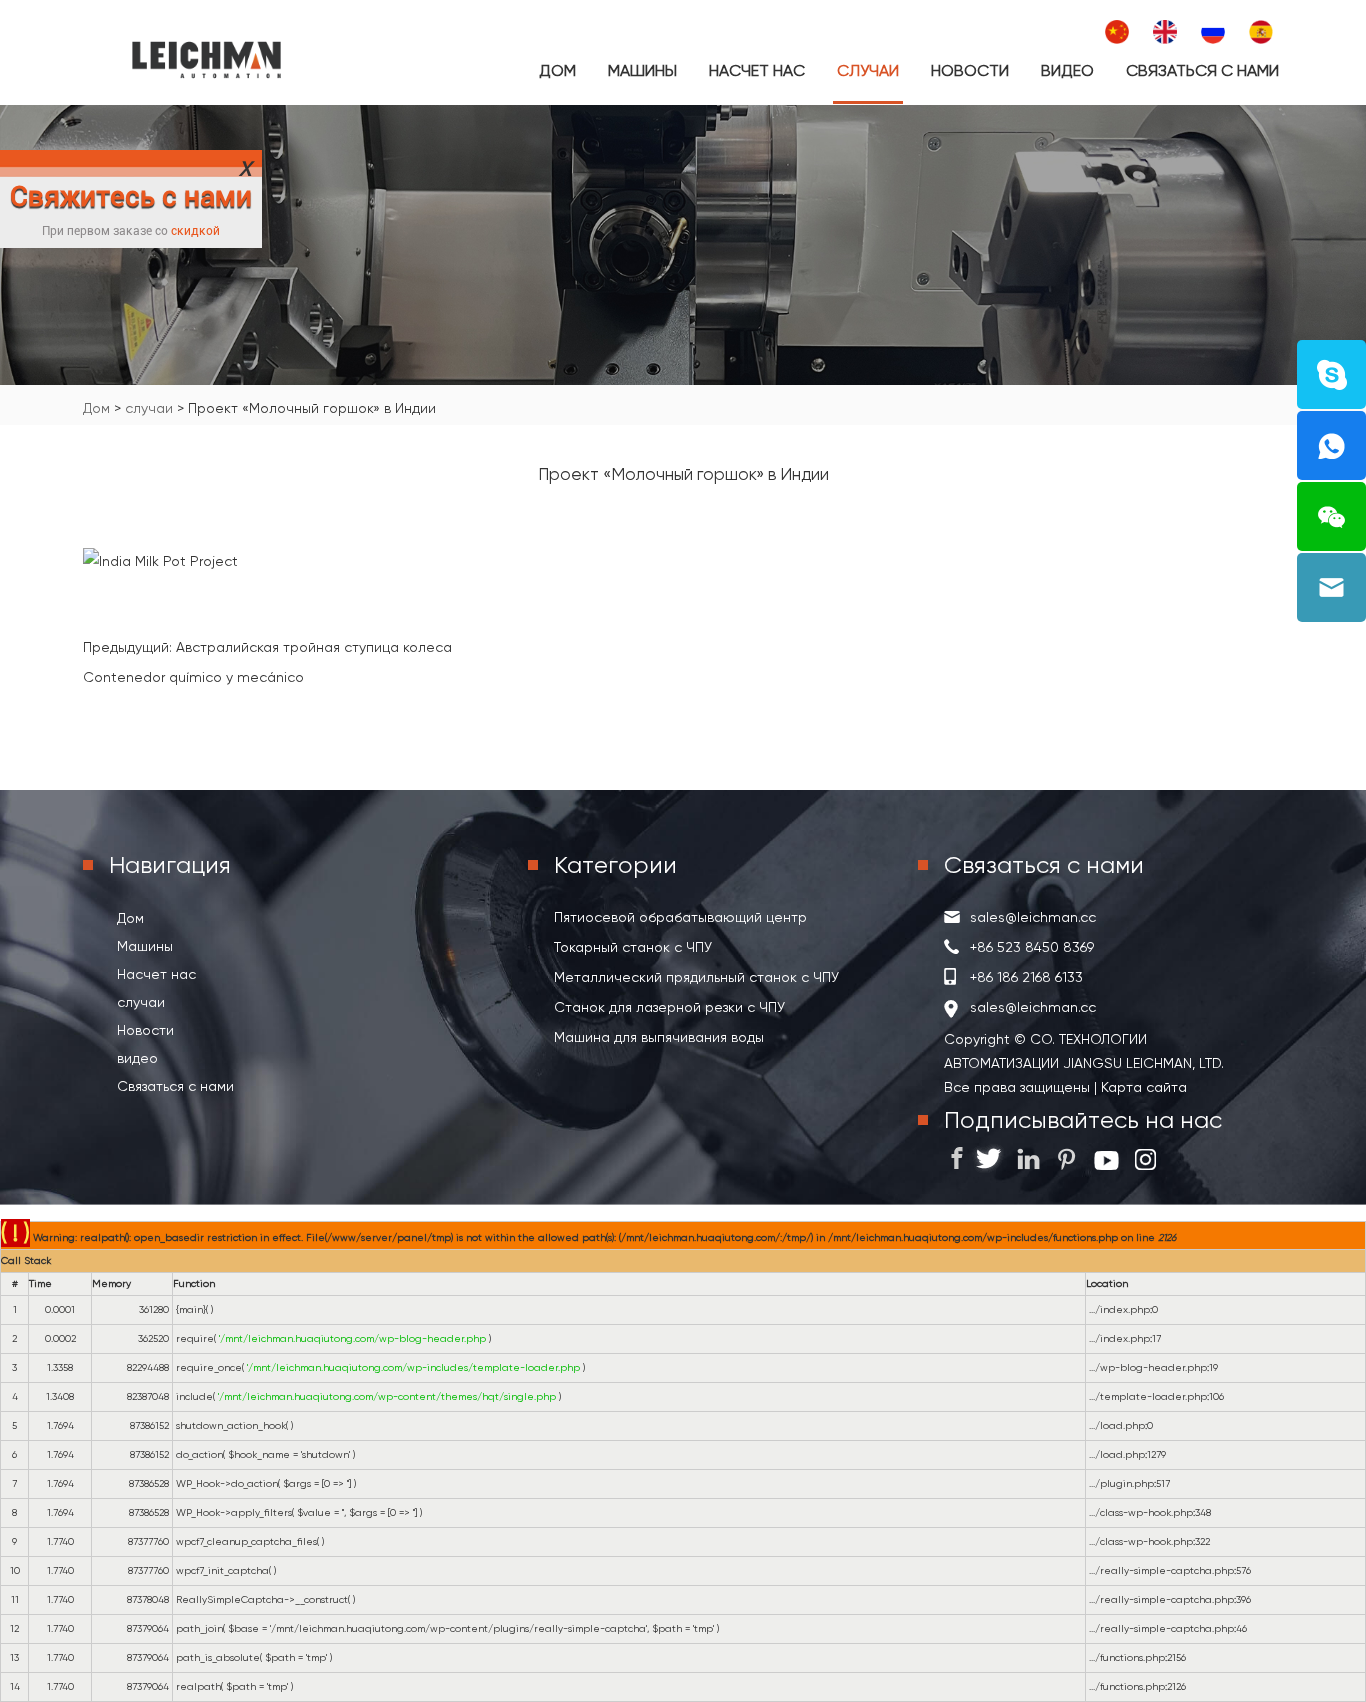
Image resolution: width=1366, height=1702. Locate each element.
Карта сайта (1142, 1087)
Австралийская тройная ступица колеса (314, 647)
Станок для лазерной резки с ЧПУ (669, 1007)
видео (1067, 70)
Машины (642, 70)
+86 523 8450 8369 (1032, 947)
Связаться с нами (1202, 70)
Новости (970, 70)
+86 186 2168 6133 (1026, 977)
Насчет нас (757, 70)
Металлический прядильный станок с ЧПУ (696, 977)
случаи (868, 70)
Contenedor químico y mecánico (193, 677)
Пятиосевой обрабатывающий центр (680, 917)
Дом (557, 70)
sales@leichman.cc (1033, 917)
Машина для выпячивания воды (659, 1037)
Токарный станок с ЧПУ (633, 947)
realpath (198, 1686)
